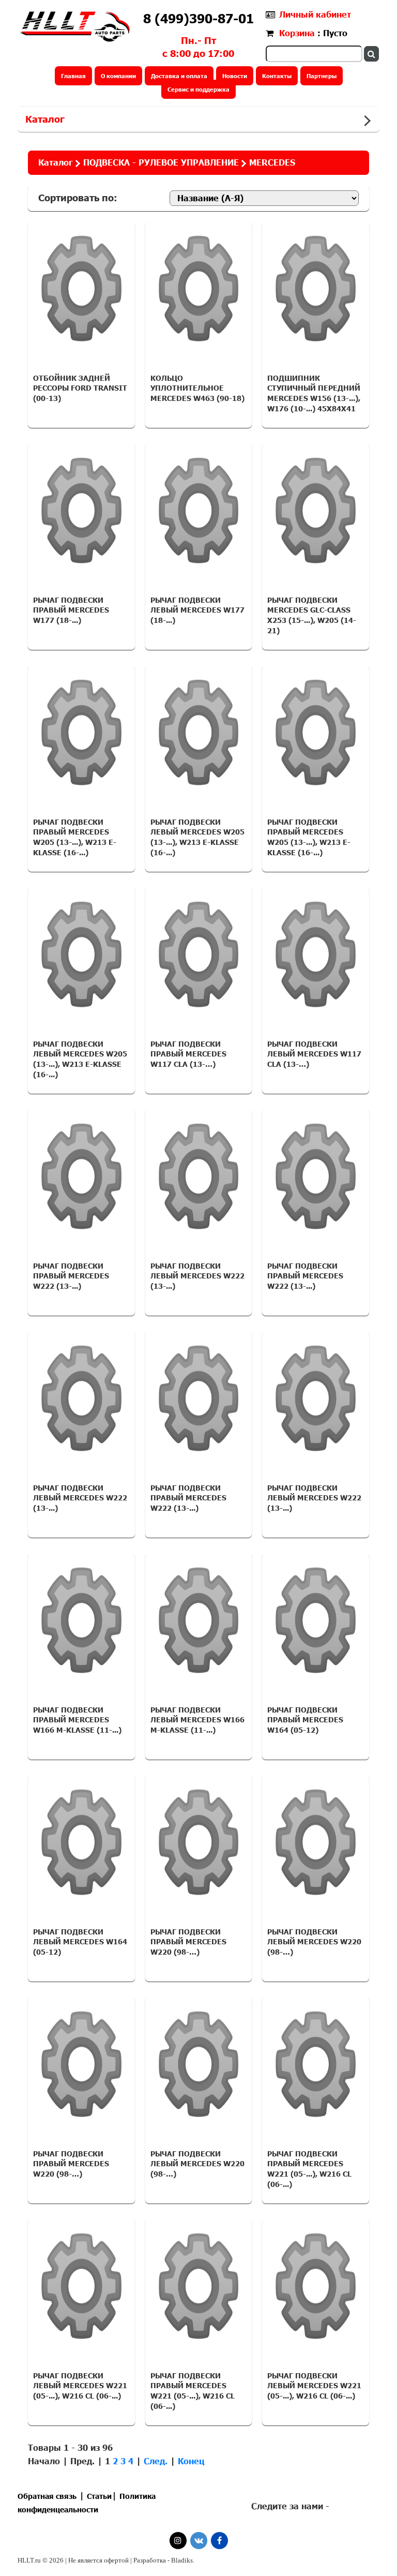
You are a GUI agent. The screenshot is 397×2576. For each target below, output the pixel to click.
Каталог (45, 119)
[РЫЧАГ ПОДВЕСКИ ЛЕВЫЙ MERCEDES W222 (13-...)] (199, 1177)
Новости (235, 76)
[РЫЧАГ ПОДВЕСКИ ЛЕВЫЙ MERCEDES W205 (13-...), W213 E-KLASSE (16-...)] (199, 733)
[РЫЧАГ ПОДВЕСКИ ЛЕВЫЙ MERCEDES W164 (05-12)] (81, 1842)
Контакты (277, 76)
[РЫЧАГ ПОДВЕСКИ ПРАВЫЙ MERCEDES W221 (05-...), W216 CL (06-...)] (316, 2064)
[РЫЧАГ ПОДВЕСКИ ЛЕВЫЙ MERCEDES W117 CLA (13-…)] (316, 955)
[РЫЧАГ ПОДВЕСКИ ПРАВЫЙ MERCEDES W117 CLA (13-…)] (199, 955)
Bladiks (182, 2560)
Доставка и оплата (179, 76)
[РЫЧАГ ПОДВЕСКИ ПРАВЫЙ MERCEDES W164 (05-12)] (316, 1620)
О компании (118, 76)
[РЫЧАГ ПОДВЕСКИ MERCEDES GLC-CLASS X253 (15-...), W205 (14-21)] (316, 511)
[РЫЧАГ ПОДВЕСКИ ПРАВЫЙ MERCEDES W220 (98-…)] (199, 1842)
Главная (73, 76)
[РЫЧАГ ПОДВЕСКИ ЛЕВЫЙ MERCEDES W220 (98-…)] (316, 1842)
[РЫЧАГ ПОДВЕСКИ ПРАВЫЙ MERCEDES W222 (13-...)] (81, 1177)
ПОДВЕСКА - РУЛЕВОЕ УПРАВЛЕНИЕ (161, 162)
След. (156, 2461)
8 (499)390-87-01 (198, 18)
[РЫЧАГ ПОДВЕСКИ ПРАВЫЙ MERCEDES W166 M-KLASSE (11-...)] (81, 1620)
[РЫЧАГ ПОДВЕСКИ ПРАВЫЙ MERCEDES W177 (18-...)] (81, 511)
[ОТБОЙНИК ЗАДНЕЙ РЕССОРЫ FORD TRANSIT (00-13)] (81, 289)
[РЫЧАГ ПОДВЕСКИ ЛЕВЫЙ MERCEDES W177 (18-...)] (199, 511)
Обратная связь (47, 2496)
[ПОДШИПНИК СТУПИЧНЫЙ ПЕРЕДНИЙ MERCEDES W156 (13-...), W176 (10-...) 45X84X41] (316, 289)
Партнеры (322, 76)
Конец (191, 2461)
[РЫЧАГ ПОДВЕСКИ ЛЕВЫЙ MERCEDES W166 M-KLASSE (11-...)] (199, 1620)
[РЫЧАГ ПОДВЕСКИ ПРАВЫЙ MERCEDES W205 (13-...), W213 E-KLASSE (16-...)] (81, 733)
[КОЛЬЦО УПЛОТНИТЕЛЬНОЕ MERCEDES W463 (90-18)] (199, 289)
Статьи (99, 2496)
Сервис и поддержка (198, 89)
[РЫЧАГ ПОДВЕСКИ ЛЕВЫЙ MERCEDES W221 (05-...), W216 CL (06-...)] (81, 2286)
